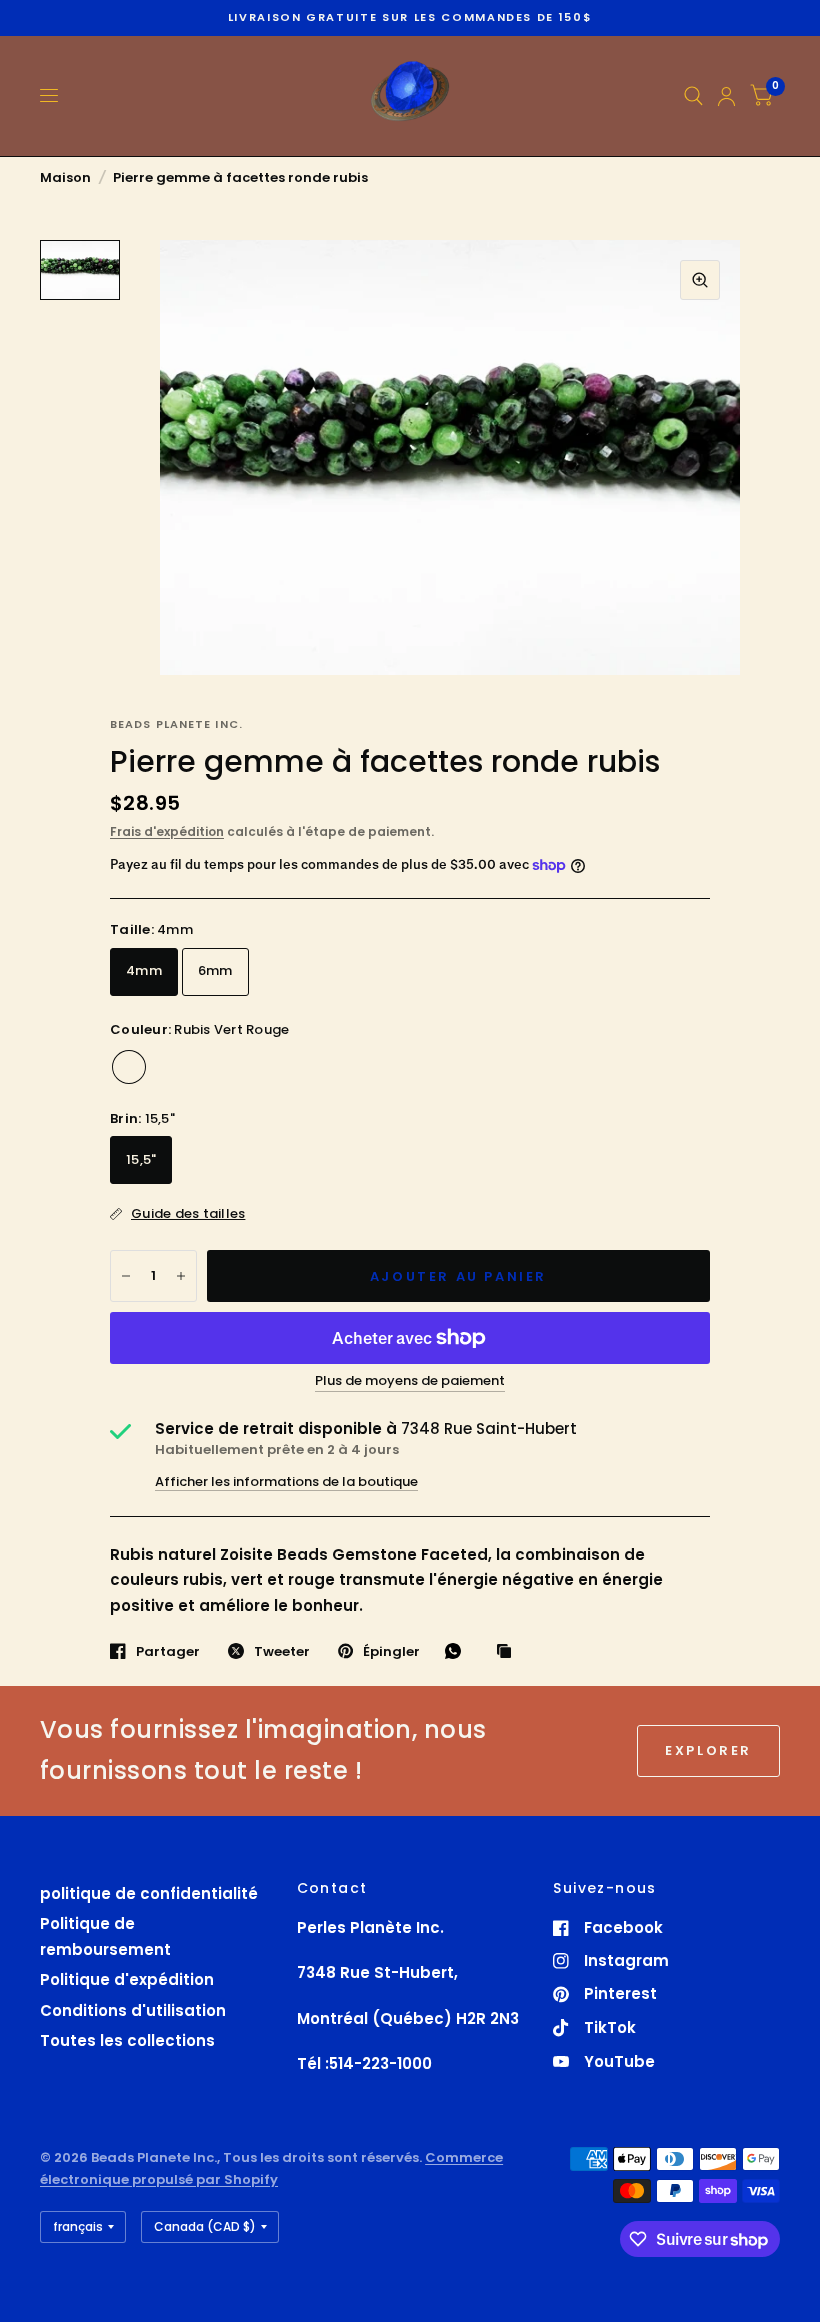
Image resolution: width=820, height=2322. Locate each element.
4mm (144, 970)
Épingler (391, 1651)
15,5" (141, 1159)
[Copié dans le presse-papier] (509, 1652)
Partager (168, 1651)
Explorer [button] (708, 1750)
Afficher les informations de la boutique (286, 1481)
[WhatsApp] (458, 1651)
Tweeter (282, 1651)
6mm (215, 970)
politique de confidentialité (149, 1893)
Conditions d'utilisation (133, 2010)
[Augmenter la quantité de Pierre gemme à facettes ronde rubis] (181, 1276)
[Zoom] (700, 280)
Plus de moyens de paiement (410, 1381)
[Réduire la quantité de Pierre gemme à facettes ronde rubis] (126, 1276)
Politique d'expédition (127, 1979)
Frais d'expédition (167, 831)
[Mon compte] (726, 96)
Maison (65, 177)
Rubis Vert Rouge (129, 1067)
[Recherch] (693, 96)
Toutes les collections (127, 2040)
